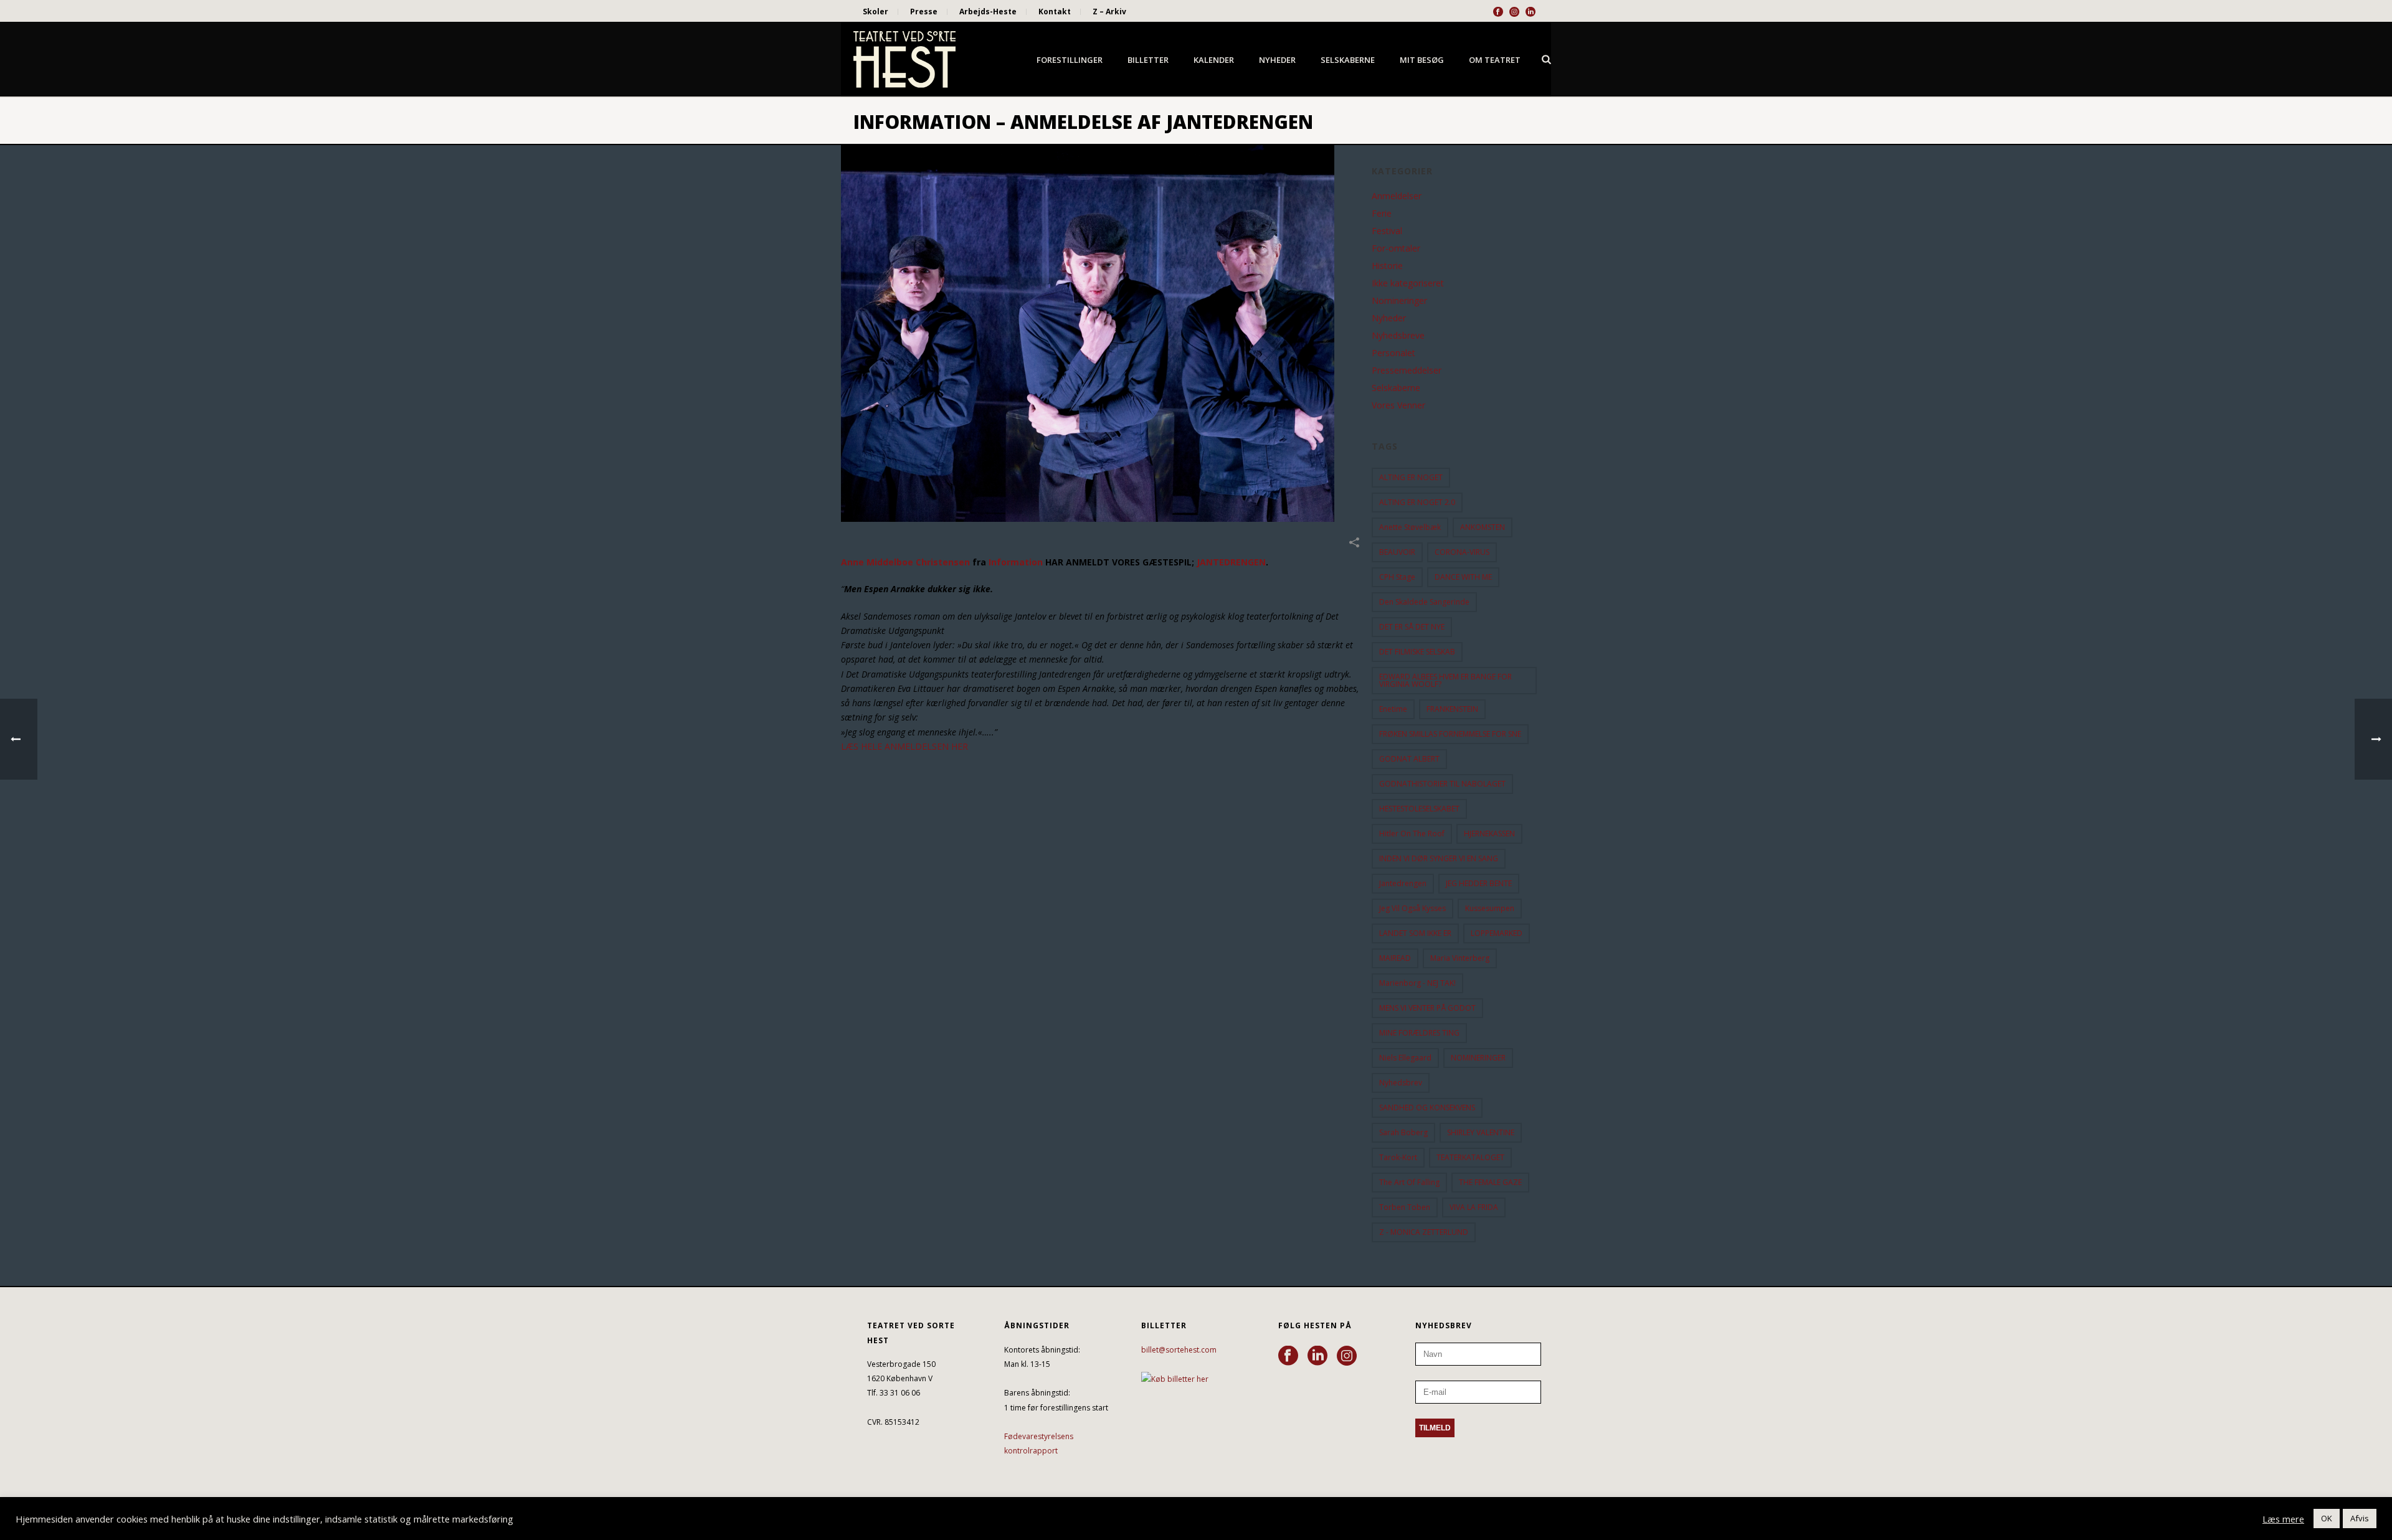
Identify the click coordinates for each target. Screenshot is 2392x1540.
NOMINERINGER (1478, 1058)
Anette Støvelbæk (1410, 527)
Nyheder (1277, 60)
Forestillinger (1070, 60)
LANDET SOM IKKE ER (1415, 933)
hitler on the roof (1412, 834)
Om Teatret (1495, 60)
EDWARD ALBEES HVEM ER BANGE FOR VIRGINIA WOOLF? (1445, 680)
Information (1014, 562)
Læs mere (2283, 1519)
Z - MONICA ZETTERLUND (1424, 1232)
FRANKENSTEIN (1452, 709)
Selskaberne (1348, 60)
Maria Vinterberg (1460, 958)
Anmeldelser (1397, 196)
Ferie (1382, 214)
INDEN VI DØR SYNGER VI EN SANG (1439, 858)
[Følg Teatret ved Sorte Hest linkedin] (1317, 1356)
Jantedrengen (1403, 883)
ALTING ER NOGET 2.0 (1417, 502)
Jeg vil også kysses (1412, 908)
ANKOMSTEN (1483, 527)
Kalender (1214, 60)
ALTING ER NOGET (1411, 477)
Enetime (1393, 709)
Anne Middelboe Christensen (905, 562)
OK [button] (2327, 1518)
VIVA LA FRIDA (1474, 1207)
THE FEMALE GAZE (1490, 1182)
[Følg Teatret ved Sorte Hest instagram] (1347, 1356)
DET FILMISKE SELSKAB (1417, 652)
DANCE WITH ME (1463, 577)
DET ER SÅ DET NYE (1412, 627)
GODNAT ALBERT (1409, 759)
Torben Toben (1405, 1207)
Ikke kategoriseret (1408, 283)
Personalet (1393, 353)
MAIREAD (1395, 958)
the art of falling (1409, 1182)
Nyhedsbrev (1401, 1083)
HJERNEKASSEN (1489, 834)
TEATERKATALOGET (1470, 1157)
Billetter (1148, 60)
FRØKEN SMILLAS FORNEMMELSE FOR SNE (1450, 734)
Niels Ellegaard (1405, 1058)
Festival (1387, 231)
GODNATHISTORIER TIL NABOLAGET (1442, 784)
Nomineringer (1399, 301)
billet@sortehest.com (1179, 1350)
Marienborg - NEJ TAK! (1417, 983)
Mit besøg (1422, 60)
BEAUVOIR (1397, 552)
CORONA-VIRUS (1462, 552)
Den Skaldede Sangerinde (1424, 602)
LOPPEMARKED (1497, 933)
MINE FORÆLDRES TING (1419, 1033)
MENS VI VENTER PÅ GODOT (1427, 1008)
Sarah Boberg (1403, 1132)
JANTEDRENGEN (1231, 562)
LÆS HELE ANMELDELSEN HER (904, 746)
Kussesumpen (1490, 908)
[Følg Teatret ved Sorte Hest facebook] (1288, 1356)
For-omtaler (1396, 248)
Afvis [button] (2360, 1518)
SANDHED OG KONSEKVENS (1427, 1108)
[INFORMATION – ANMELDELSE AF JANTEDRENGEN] (1100, 333)
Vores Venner (1398, 405)
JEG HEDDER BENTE (1479, 883)
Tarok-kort (1398, 1157)
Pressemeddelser (1407, 371)
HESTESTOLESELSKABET (1419, 809)
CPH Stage (1397, 577)
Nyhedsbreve (1398, 336)
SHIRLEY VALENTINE (1481, 1132)
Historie (1387, 266)
